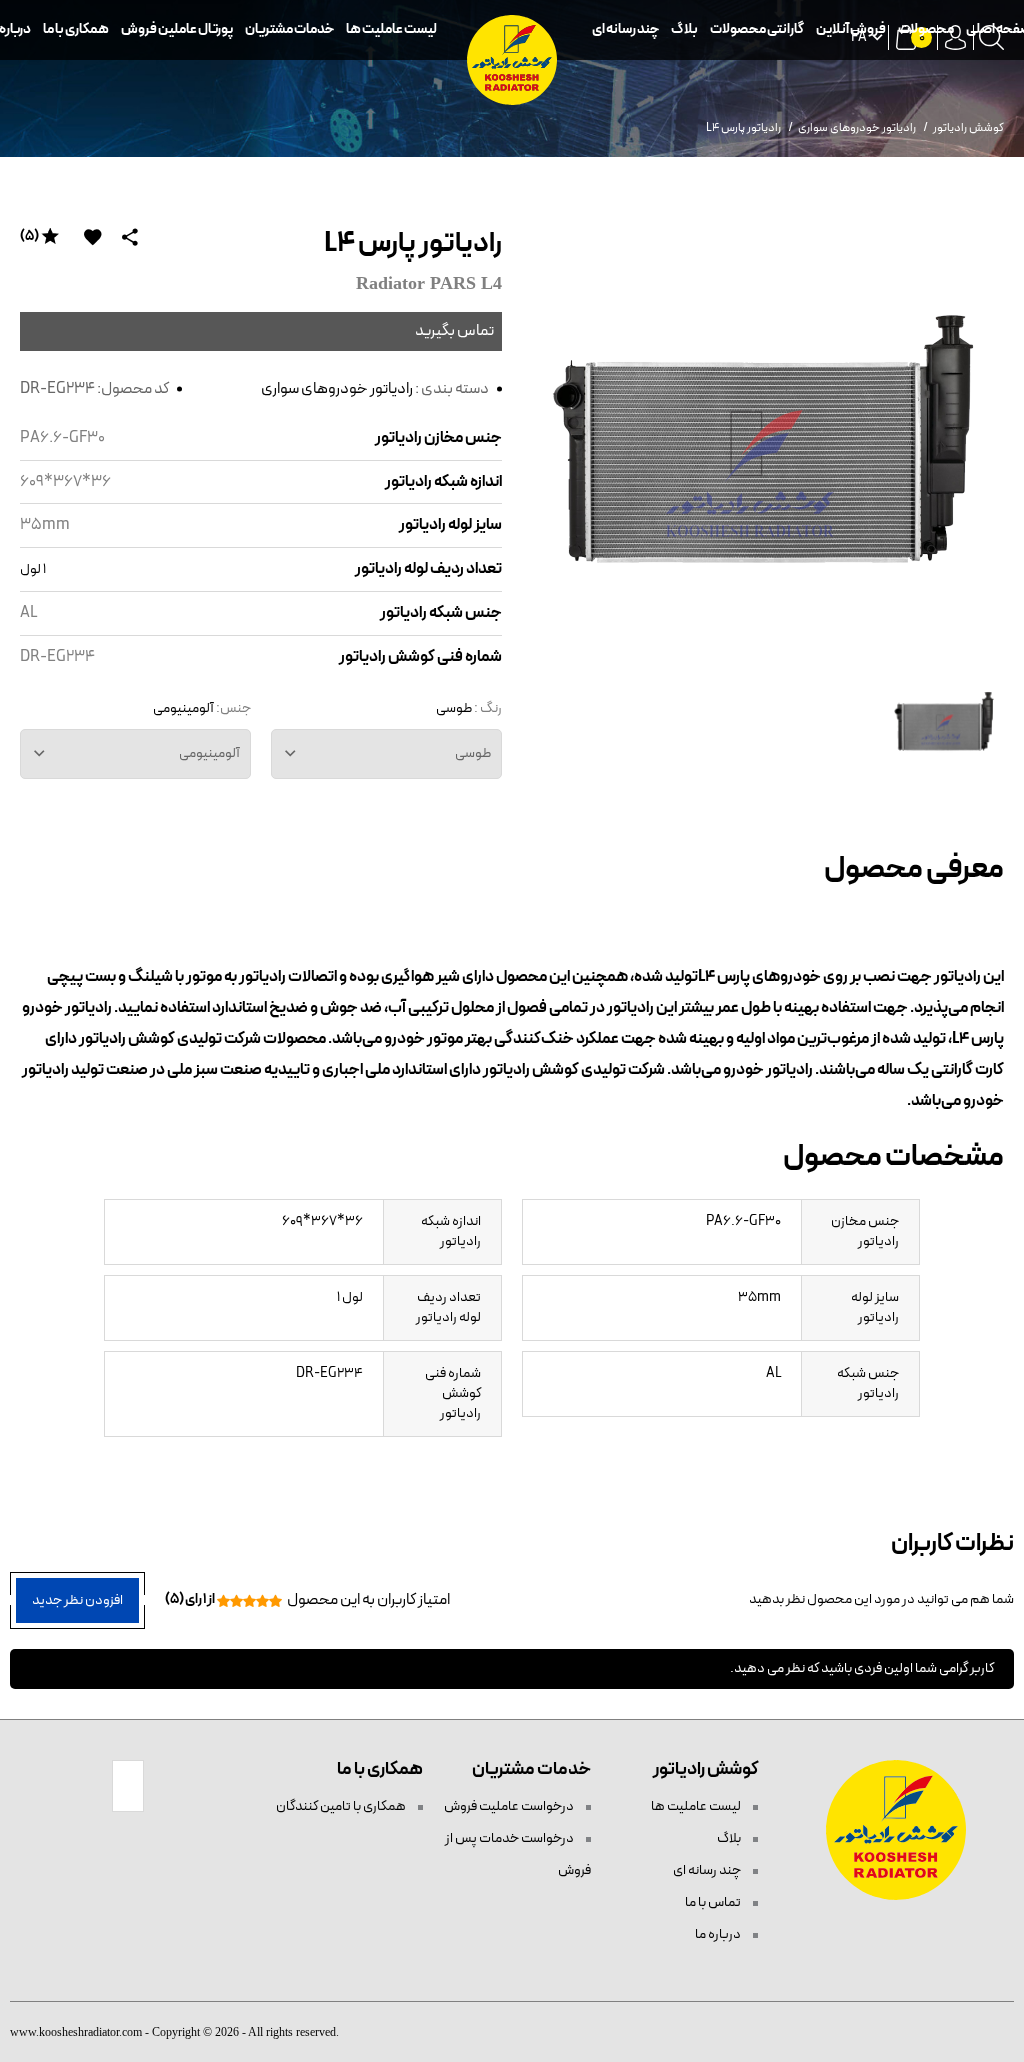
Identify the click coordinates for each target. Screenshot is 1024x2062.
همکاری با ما (76, 29)
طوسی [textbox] (473, 753)
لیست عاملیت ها (391, 29)
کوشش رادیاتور (968, 128)
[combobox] (386, 754)
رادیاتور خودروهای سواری (337, 389)
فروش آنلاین (851, 29)
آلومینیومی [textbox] (209, 753)
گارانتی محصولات (757, 29)
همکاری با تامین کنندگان (342, 1806)
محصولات (926, 29)
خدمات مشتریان (289, 29)
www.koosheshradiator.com (76, 2032)
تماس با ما (714, 1902)
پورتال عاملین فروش (177, 29)
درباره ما (719, 1934)
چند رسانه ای (625, 29)
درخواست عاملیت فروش (510, 1806)
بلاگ (684, 29)
